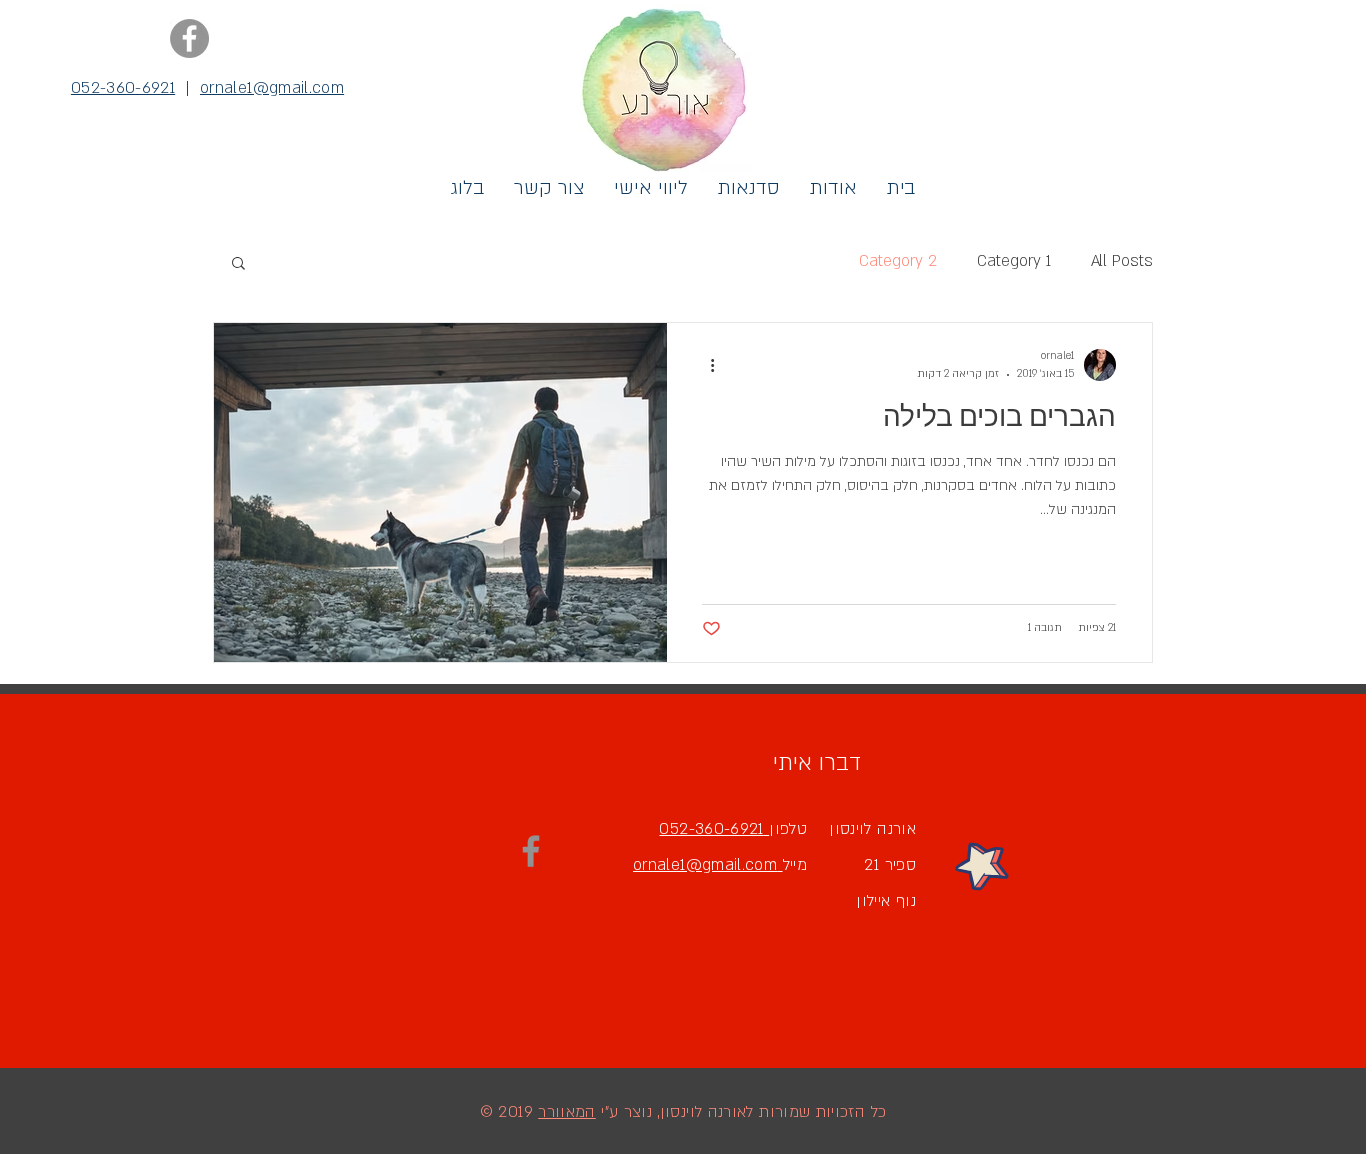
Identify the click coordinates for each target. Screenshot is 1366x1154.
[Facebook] (189, 38)
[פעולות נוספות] (705, 365)
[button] (238, 264)
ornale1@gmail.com (272, 88)
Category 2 (898, 261)
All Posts (1122, 261)
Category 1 (1014, 261)
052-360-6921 (123, 88)
